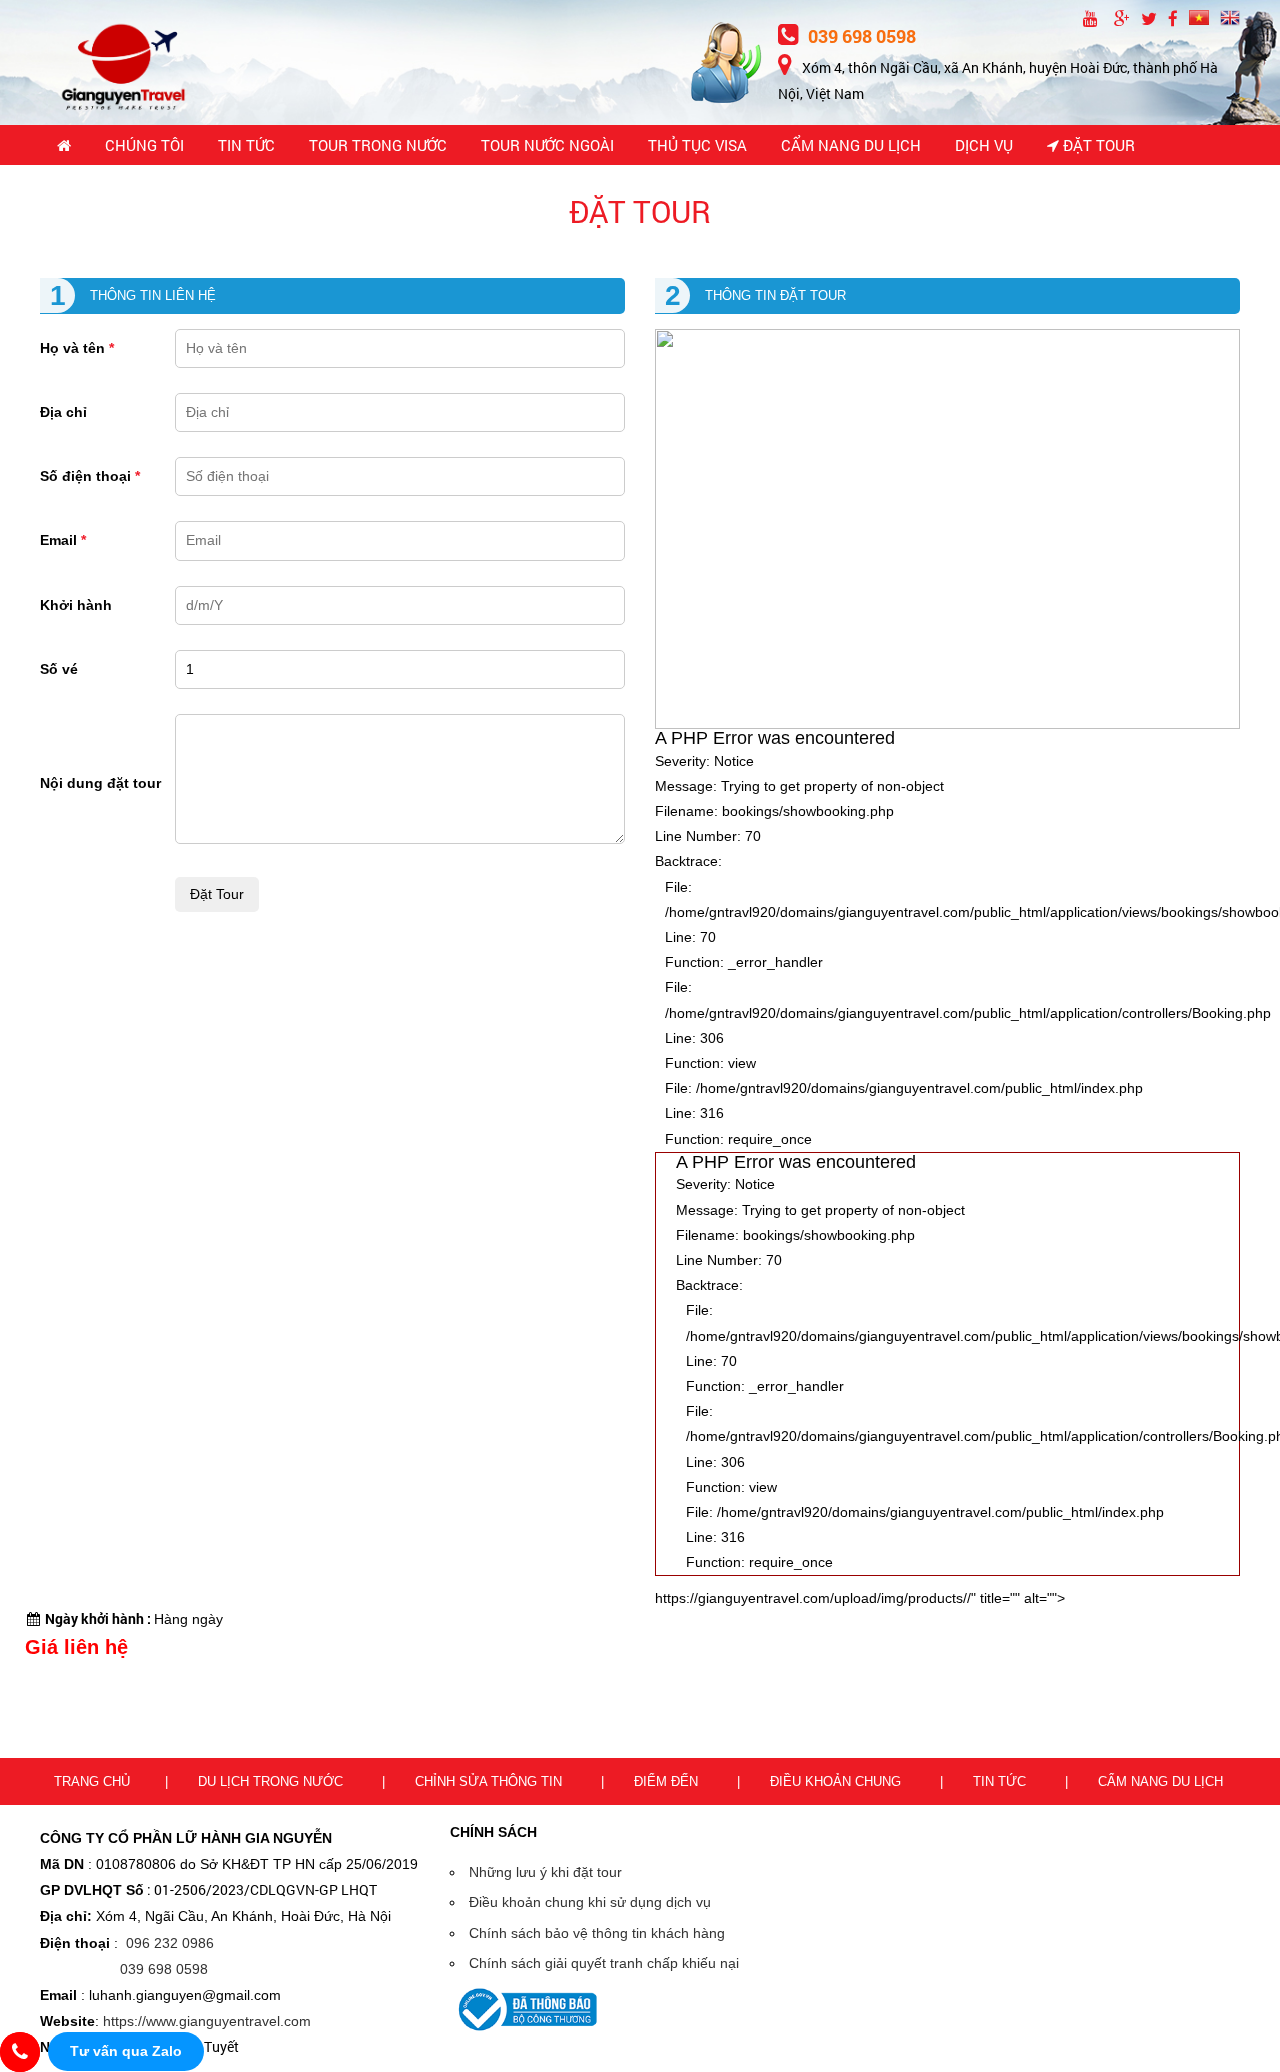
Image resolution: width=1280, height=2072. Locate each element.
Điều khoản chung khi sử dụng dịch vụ (590, 1902)
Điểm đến (668, 1781)
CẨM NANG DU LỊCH (851, 145)
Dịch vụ (984, 145)
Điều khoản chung (837, 1781)
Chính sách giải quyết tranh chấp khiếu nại (604, 1963)
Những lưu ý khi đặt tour (545, 1872)
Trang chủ (92, 1781)
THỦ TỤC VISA (697, 145)
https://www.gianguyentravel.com (207, 2021)
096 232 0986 (170, 1943)
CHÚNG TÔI (144, 145)
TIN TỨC (246, 145)
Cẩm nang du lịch (1160, 1781)
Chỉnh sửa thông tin (490, 1781)
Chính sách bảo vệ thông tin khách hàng (597, 1933)
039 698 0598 (860, 36)
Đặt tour (1097, 145)
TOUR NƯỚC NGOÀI (547, 145)
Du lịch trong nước (272, 1781)
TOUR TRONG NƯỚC (378, 145)
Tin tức (1001, 1781)
